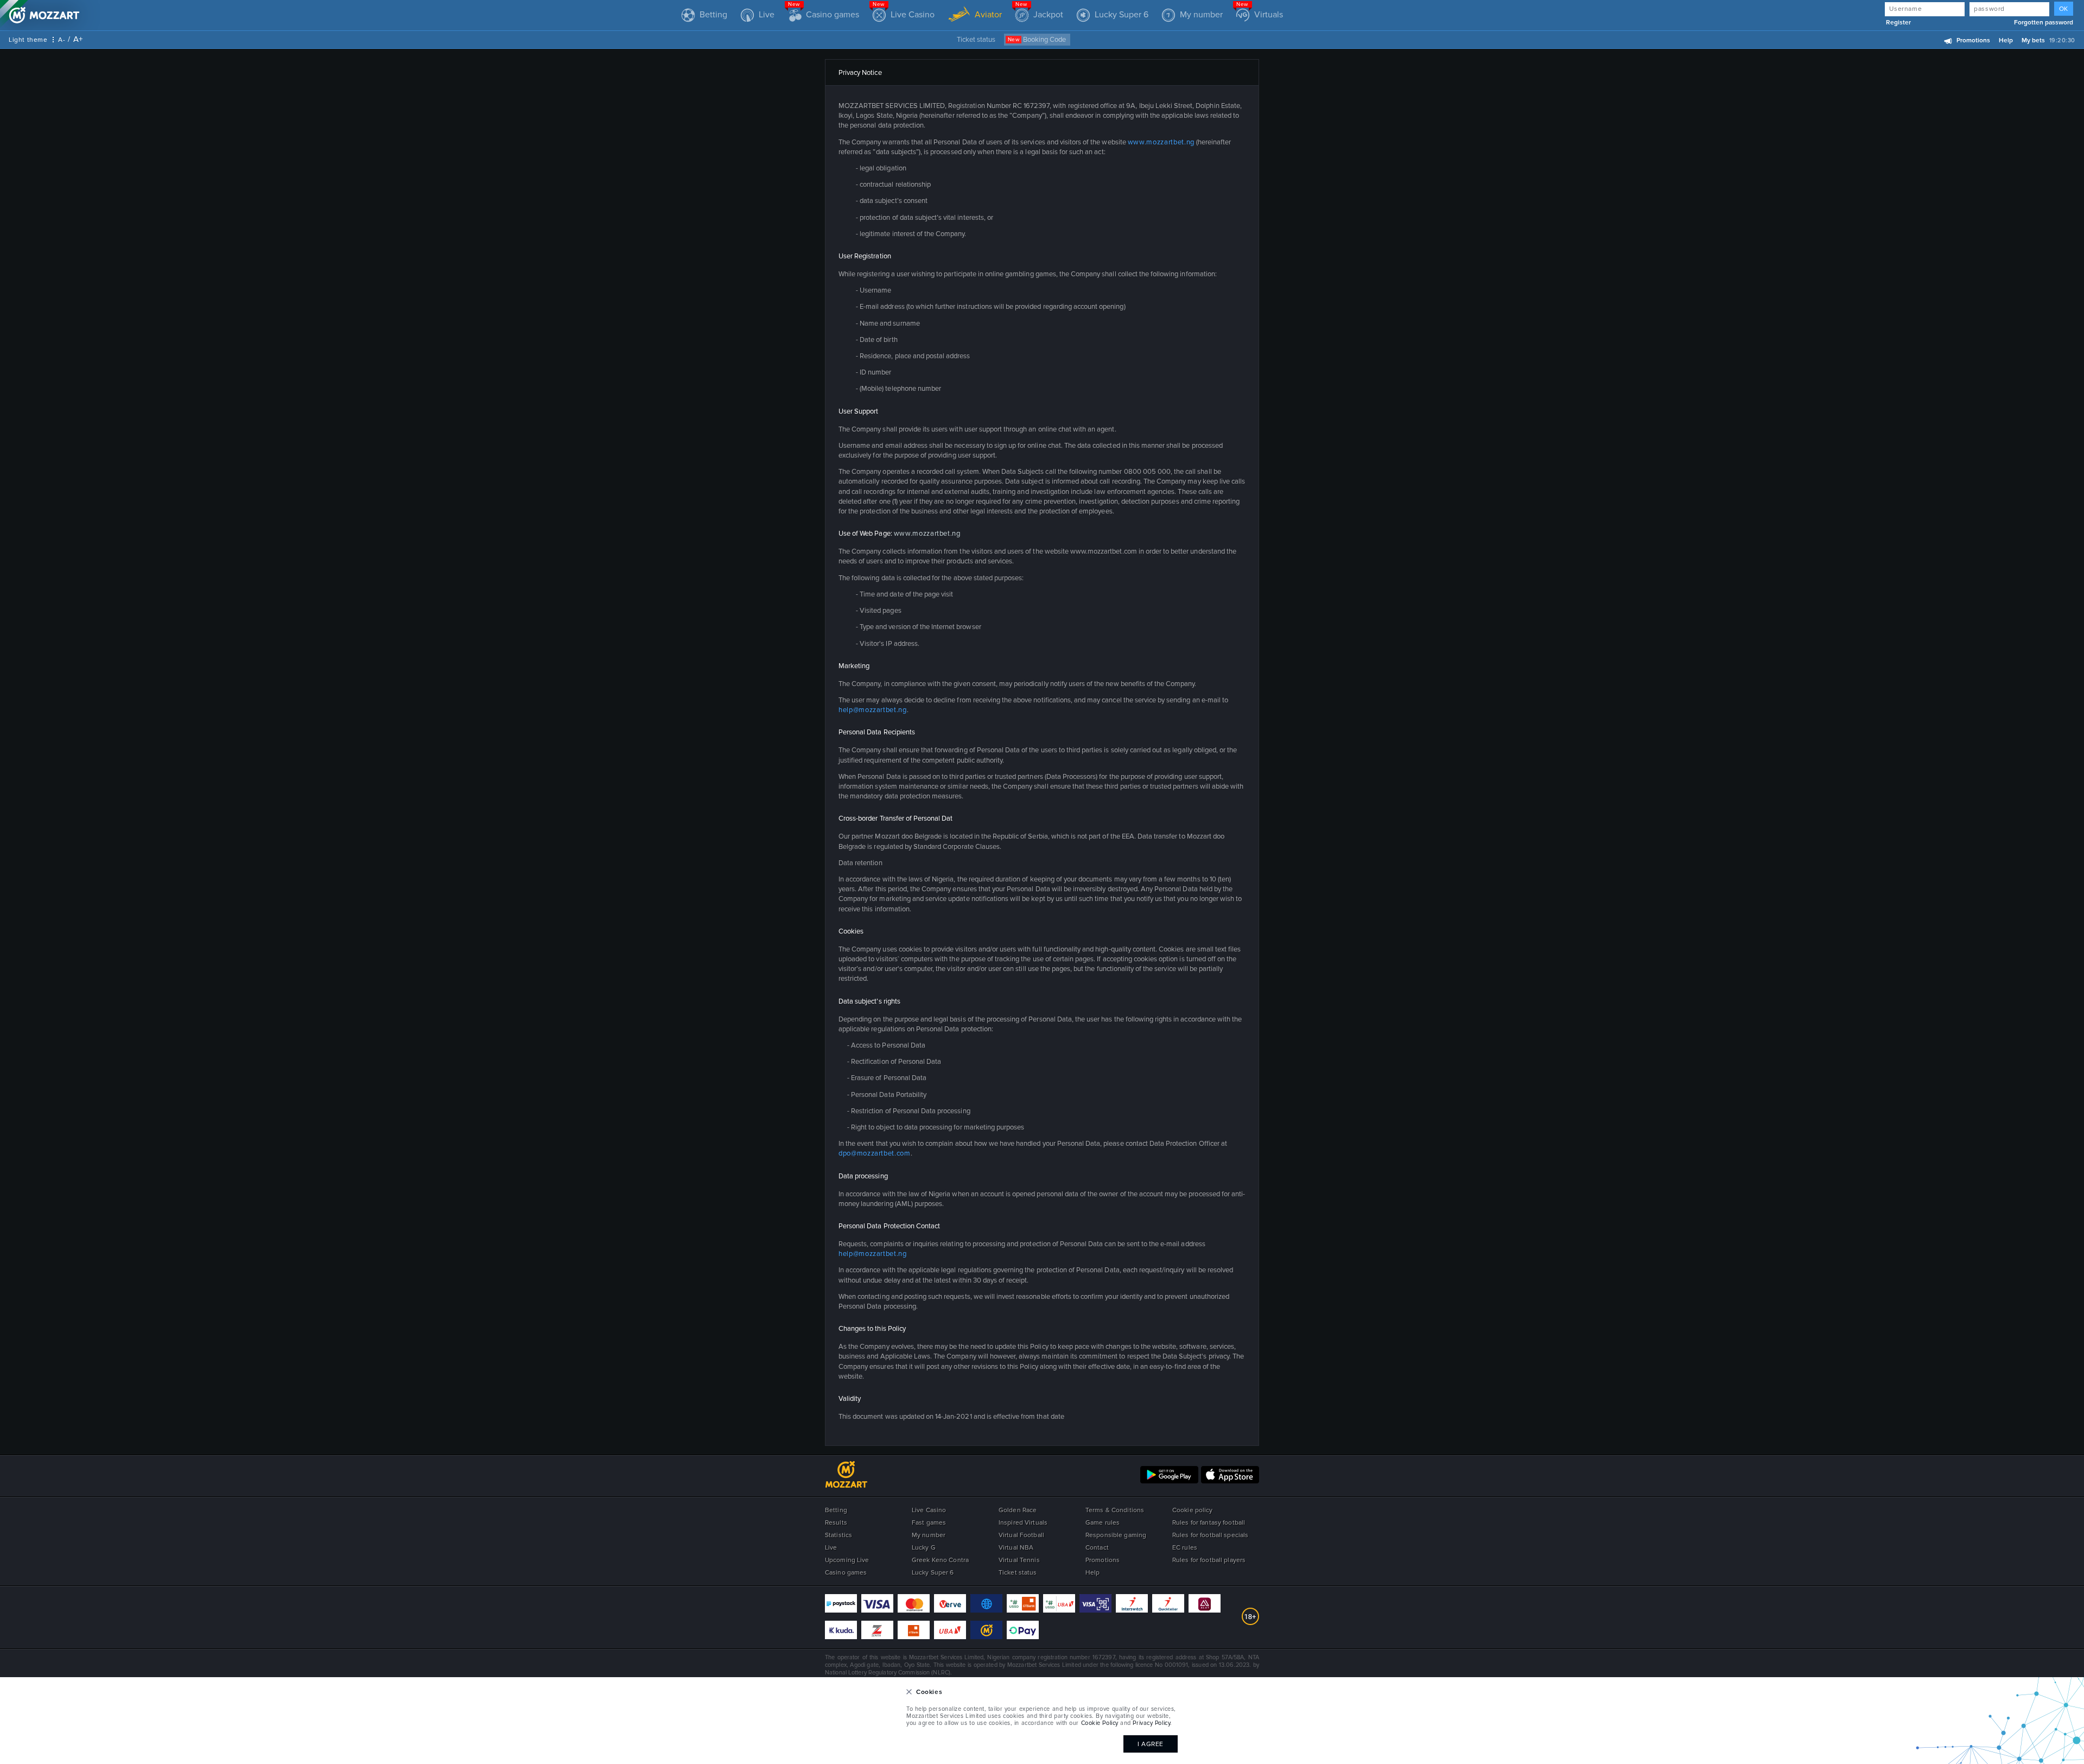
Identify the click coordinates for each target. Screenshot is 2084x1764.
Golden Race (1018, 1510)
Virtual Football (1021, 1535)
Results (836, 1523)
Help (2006, 40)
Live (831, 1548)
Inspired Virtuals (1023, 1523)
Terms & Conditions (1115, 1510)
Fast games (929, 1523)
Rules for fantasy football (1209, 1523)
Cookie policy (1193, 1510)
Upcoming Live (847, 1560)
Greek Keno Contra (940, 1560)
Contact (1097, 1548)
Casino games (846, 1573)
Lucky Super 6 (933, 1573)
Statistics (838, 1535)
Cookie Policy (1100, 1723)
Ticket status (976, 40)
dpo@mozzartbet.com (875, 1153)
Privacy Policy (1151, 1723)
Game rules (1103, 1523)
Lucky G (924, 1548)
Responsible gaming (1116, 1535)
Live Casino (929, 1510)
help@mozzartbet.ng (873, 710)
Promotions (1973, 40)
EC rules (1185, 1548)
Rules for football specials (1210, 1535)
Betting (836, 1510)
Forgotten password (2044, 23)
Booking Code (1037, 40)
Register (1898, 23)
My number (929, 1535)
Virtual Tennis (1019, 1560)
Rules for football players (1209, 1560)
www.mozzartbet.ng (1161, 142)
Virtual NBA (1016, 1548)
